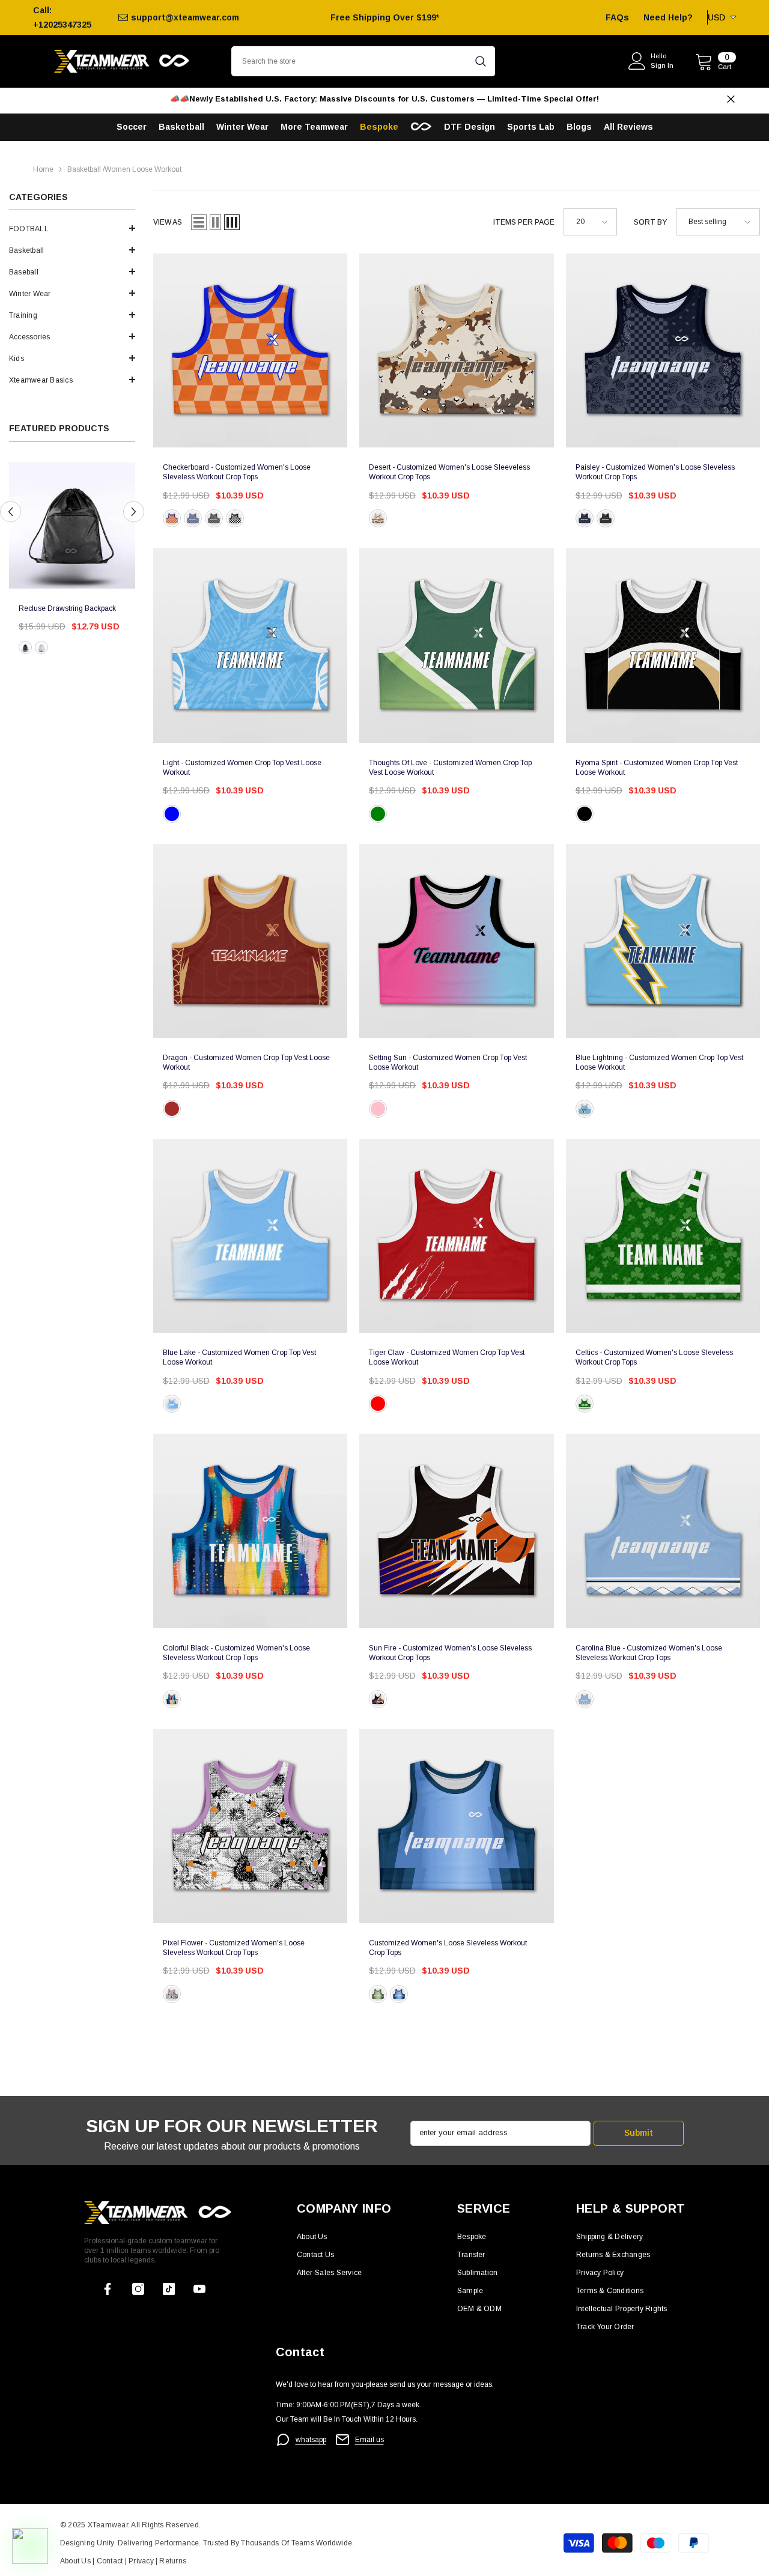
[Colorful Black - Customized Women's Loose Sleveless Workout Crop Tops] (250, 1531)
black (25, 647)
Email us (369, 2440)
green (378, 814)
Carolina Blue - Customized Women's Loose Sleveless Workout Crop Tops (649, 1653)
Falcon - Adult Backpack (57, 608)
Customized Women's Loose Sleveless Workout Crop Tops (448, 1948)
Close (731, 99)
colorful (172, 1699)
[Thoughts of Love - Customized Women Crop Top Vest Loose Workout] (456, 645)
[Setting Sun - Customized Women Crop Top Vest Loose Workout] (456, 941)
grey (214, 518)
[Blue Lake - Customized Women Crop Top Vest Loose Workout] (250, 1236)
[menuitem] (72, 229)
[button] (72, 228)
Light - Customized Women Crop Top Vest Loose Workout (242, 768)
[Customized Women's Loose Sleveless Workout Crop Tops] (456, 1826)
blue (172, 814)
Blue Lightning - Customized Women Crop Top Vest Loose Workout (659, 1062)
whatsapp (311, 2440)
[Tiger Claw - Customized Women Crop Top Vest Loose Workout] (456, 1236)
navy (193, 518)
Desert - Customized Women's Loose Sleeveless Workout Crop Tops (449, 472)
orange (172, 518)
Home (43, 169)
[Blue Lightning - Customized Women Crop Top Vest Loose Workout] (663, 941)
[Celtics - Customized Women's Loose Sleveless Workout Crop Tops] (663, 1236)
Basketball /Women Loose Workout (124, 169)
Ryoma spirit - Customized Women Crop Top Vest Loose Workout (657, 768)
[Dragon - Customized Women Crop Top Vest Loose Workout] (250, 941)
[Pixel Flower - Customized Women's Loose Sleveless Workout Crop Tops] (250, 1826)
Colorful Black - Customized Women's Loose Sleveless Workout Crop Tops (236, 1653)
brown (378, 518)
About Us (76, 2561)
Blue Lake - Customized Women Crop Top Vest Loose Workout (239, 1357)
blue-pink (378, 1109)
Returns (173, 2561)
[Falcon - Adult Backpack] (72, 526)
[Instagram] (138, 2289)
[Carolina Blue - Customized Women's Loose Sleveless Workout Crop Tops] (663, 1531)
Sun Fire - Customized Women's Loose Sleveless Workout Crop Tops (450, 1653)
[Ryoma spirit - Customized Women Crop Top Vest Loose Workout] (663, 645)
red (378, 1404)
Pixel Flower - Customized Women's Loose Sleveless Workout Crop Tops (234, 1948)
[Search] (363, 61)
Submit (639, 2133)
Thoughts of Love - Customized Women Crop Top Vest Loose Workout (450, 768)
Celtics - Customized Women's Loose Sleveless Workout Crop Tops (654, 1357)
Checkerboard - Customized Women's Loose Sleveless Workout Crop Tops (237, 472)
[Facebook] (108, 2289)
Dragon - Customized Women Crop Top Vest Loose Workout (246, 1062)
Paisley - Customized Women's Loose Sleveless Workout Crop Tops (655, 472)
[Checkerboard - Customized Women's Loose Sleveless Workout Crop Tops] (250, 350)
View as (168, 222)
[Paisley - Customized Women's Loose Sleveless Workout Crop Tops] (663, 350)
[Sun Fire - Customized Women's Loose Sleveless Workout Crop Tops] (456, 1531)
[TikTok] (169, 2289)
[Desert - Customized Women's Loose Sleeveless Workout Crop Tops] (456, 350)
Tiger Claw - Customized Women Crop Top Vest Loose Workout (447, 1357)
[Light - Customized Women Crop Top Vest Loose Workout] (250, 645)
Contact (108, 2561)
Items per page (524, 222)
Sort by (650, 222)
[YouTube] (199, 2289)
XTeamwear (108, 2525)
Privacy (142, 2561)
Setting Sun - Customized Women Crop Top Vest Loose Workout (448, 1062)
